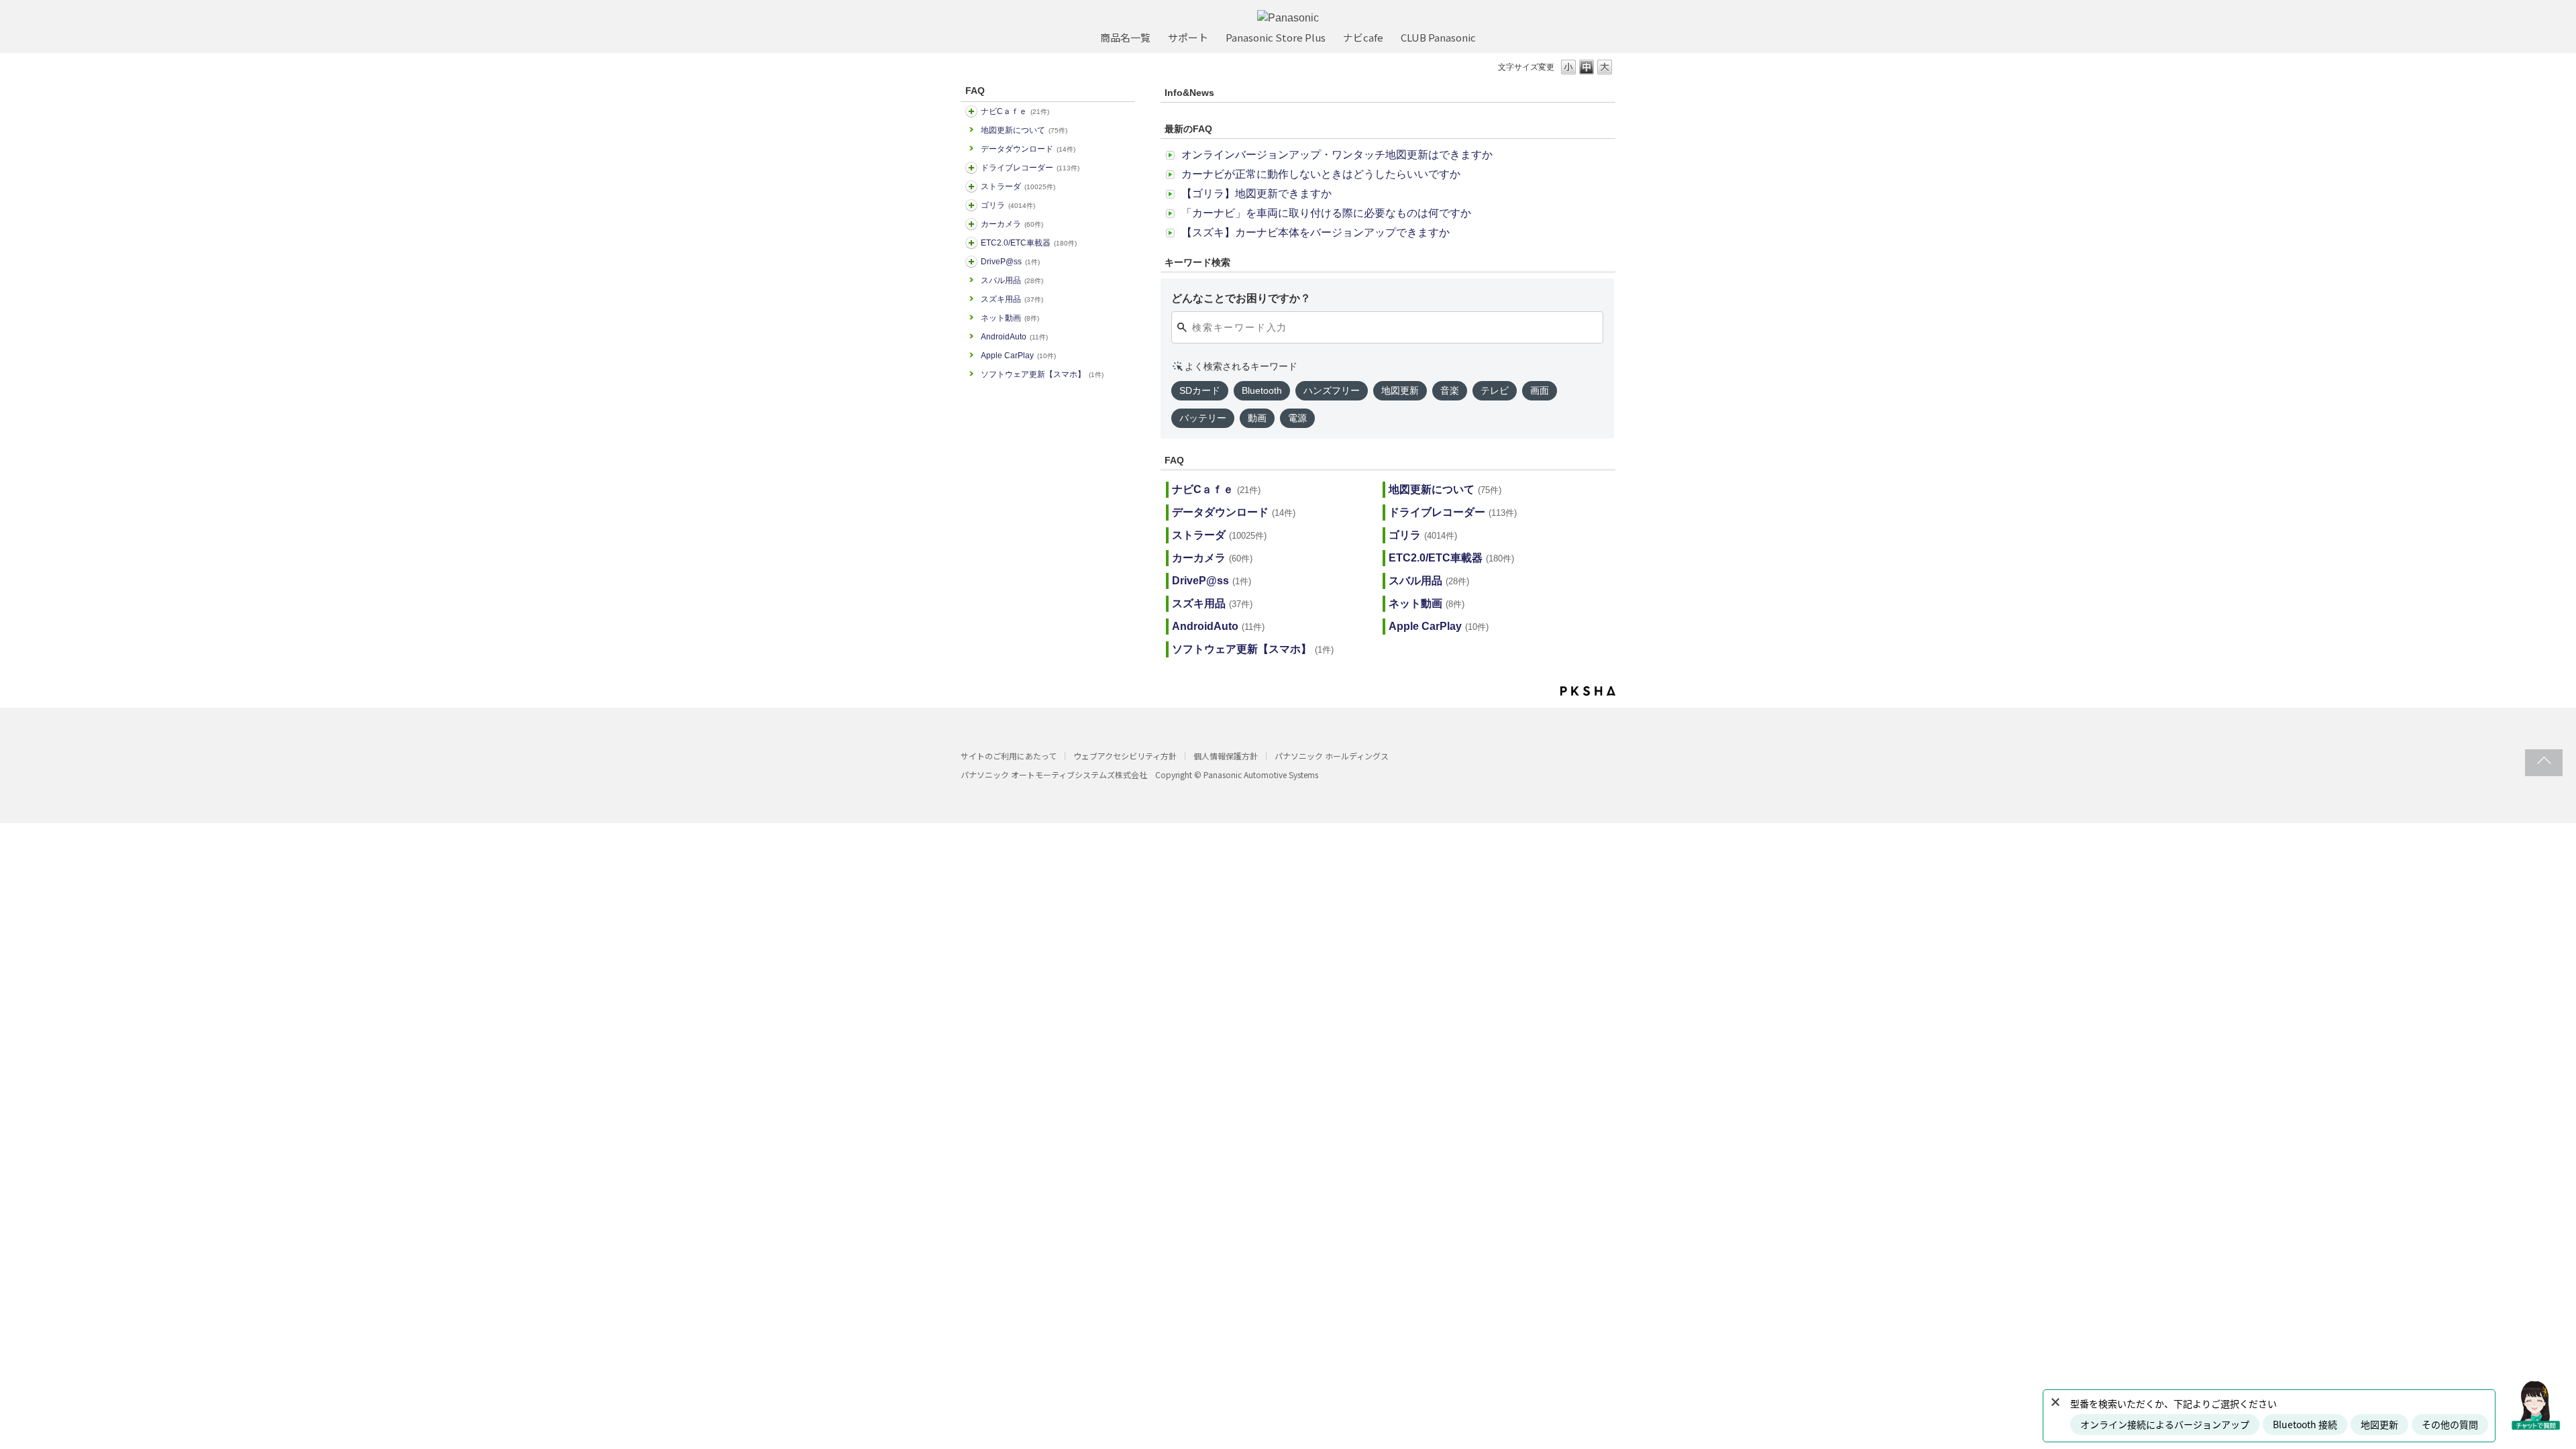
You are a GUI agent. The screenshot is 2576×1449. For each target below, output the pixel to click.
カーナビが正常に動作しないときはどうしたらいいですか (1321, 174)
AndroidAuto (1014, 337)
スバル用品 (1012, 280)
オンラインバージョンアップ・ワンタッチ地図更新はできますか (1337, 155)
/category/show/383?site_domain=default (971, 205)
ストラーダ (1018, 186)
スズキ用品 (1012, 299)
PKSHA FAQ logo (1588, 691)
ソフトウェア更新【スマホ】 (1042, 374)
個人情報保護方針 (1226, 756)
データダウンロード (1028, 149)
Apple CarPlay (1018, 356)
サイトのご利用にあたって (1009, 756)
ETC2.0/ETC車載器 (1029, 243)
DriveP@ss (1010, 262)
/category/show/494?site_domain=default (971, 224)
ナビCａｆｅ (1015, 111)
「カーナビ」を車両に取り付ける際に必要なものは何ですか (1326, 213)
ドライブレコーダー (1030, 168)
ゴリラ (1008, 205)
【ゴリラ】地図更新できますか (1256, 194)
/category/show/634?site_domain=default (971, 168)
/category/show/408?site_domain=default (971, 111)
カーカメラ (1012, 224)
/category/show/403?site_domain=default (971, 262)
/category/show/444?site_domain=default (971, 243)
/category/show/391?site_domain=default (971, 186)
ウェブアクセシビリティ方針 (1125, 756)
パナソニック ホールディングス (1332, 756)
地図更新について (1024, 130)
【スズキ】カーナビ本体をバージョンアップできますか (1316, 232)
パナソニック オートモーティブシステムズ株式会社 (1054, 774)
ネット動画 (1010, 318)
